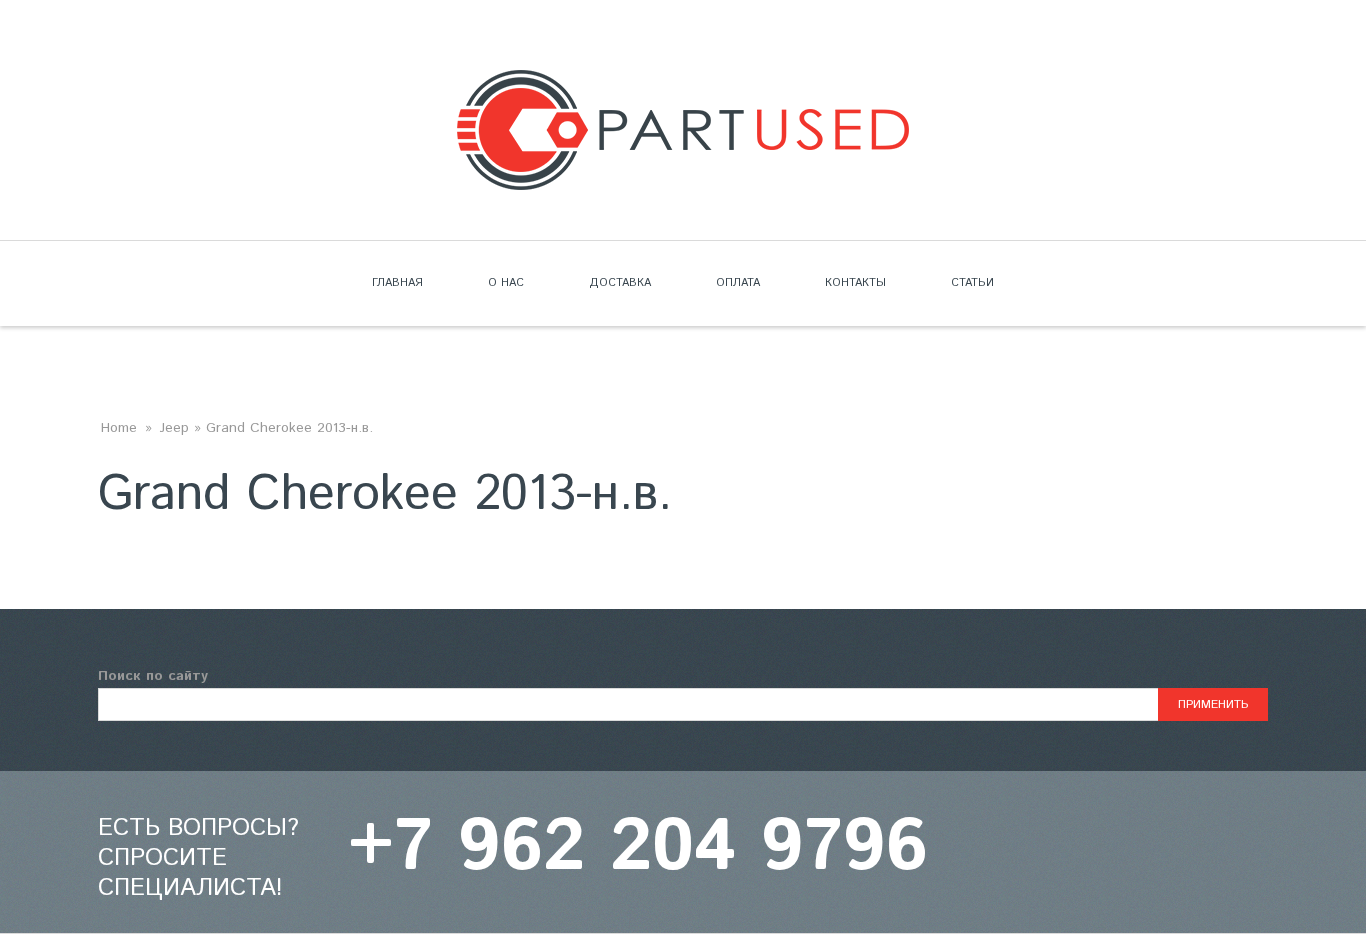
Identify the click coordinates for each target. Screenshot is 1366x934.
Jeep (174, 428)
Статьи (972, 283)
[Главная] (683, 82)
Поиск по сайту (153, 676)
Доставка (620, 283)
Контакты (855, 283)
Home (119, 428)
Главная (397, 283)
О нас (506, 283)
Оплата (738, 283)
